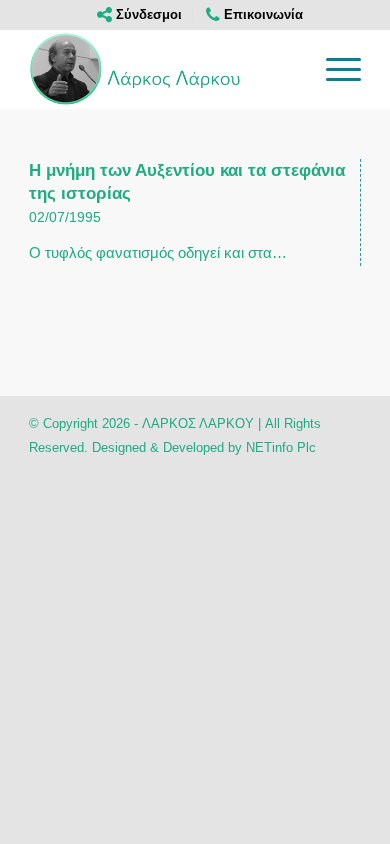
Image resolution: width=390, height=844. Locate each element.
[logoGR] (161, 69)
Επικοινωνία (261, 14)
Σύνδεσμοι (147, 14)
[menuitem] (140, 14)
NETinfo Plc (281, 447)
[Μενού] (333, 69)
